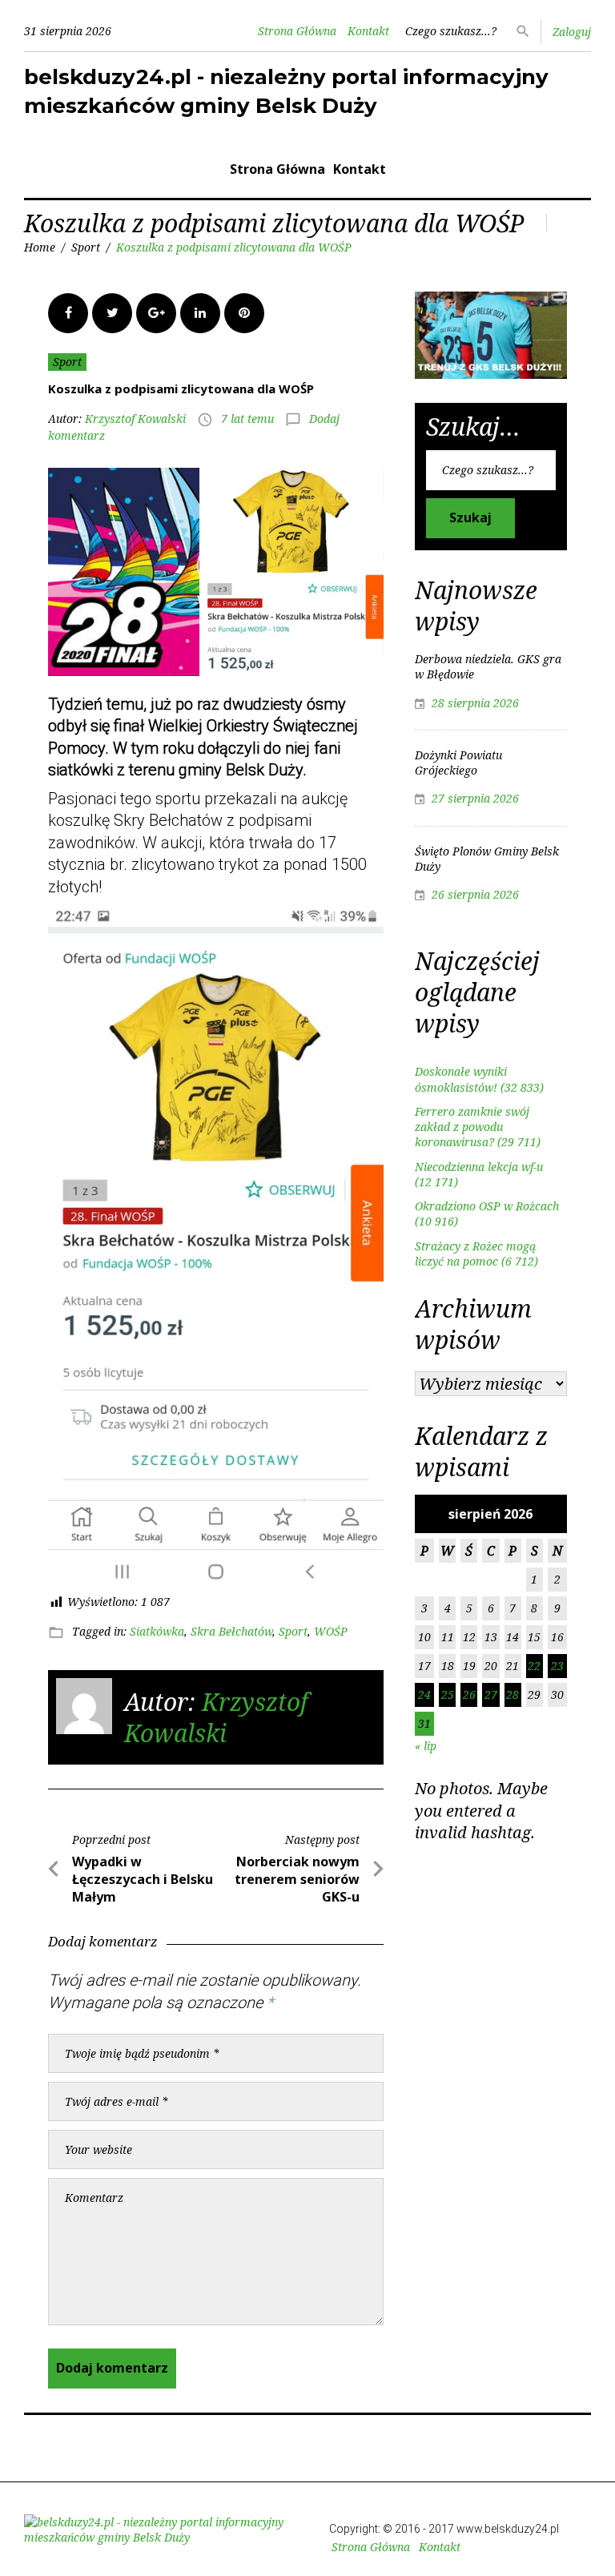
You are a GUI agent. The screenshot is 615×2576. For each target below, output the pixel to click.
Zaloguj (572, 32)
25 (448, 1695)
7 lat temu (247, 419)
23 (557, 1666)
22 (534, 1666)
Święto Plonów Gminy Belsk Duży (487, 859)
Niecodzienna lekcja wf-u (479, 1167)
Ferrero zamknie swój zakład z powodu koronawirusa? (472, 1127)
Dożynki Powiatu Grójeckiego (458, 763)
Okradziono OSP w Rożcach (487, 1206)
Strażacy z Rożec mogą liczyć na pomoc (475, 1254)
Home (40, 247)
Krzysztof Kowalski (135, 419)
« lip (426, 1746)
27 (491, 1695)
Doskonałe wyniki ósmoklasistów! (461, 1079)
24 (424, 1695)
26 (469, 1695)
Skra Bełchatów (231, 1631)
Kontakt (368, 31)
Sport (86, 247)
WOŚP (331, 1631)
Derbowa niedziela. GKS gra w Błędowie (488, 666)
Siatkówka (157, 1631)
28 (512, 1695)
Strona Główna (297, 31)
